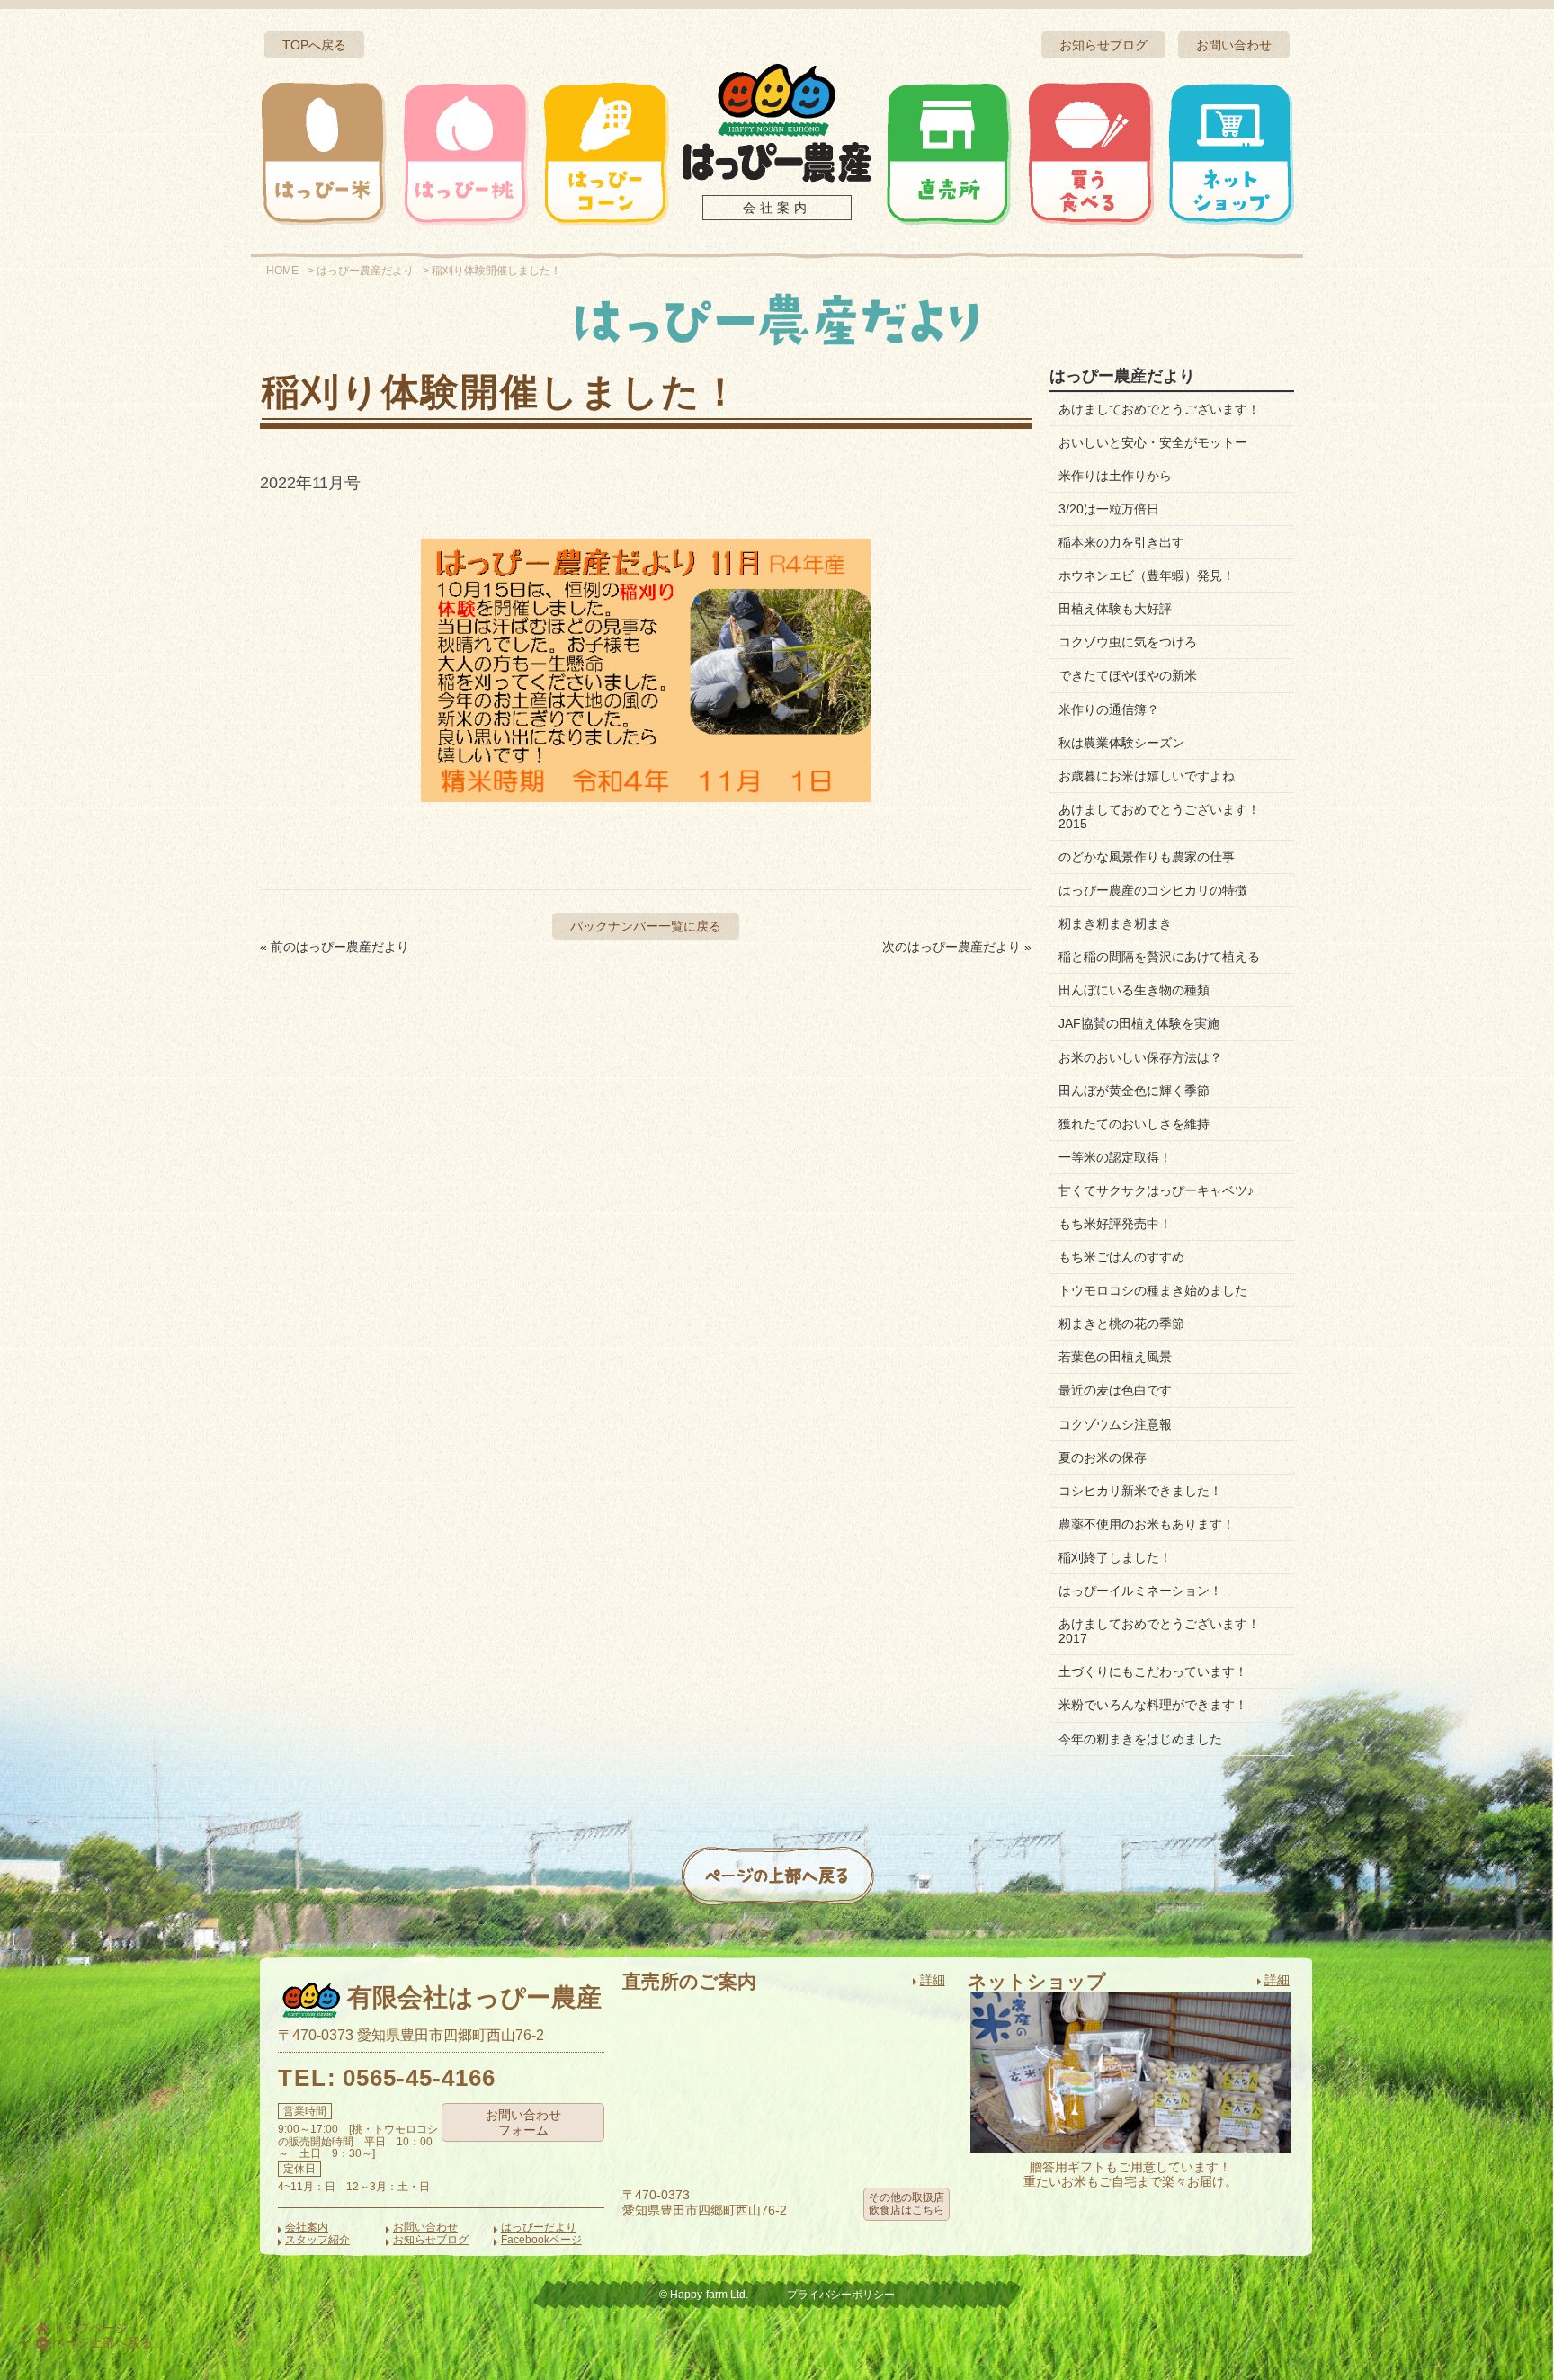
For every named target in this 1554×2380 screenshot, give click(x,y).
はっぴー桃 (465, 153)
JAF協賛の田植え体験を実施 (1139, 1023)
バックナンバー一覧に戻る (646, 926)
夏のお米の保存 (1103, 1457)
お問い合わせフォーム (523, 2122)
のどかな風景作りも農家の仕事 (1147, 857)
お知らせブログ (1103, 45)
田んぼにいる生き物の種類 (1134, 990)
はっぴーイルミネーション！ (1140, 1591)
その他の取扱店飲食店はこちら (906, 2204)
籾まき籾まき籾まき (1115, 923)
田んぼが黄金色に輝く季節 (1134, 1091)
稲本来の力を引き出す (1121, 542)
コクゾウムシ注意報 (1115, 1424)
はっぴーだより (539, 2227)
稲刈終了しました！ (1115, 1557)
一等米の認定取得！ (1115, 1157)
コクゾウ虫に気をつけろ (1128, 642)
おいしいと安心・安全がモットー (1153, 442)
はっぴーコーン (605, 153)
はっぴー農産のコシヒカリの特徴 (1153, 890)
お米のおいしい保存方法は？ (1140, 1057)
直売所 (949, 153)
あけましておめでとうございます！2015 (1159, 816)
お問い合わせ (1234, 45)
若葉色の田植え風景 (1115, 1357)
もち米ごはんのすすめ (1121, 1257)
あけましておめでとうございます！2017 (1159, 1631)
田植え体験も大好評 (1115, 609)
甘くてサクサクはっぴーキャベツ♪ (1156, 1190)
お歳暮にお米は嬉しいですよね (1147, 776)
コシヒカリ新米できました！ (1140, 1491)
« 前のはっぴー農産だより (335, 947)
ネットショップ (1230, 153)
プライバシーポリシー (841, 2295)
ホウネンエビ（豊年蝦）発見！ (1147, 575)
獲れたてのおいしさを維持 (1134, 1124)
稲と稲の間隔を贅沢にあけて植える (1159, 957)
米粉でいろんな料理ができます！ (1153, 1705)
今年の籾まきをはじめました (1140, 1739)
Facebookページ (541, 2240)
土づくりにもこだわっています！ (1153, 1671)
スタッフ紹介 (317, 2240)
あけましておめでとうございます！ (1159, 409)
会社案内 (777, 208)
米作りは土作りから (1115, 476)
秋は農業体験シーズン (1121, 743)
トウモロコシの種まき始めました (1153, 1290)
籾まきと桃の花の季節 (1121, 1324)
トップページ (88, 2328)
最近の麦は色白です (1115, 1390)
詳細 (933, 1980)
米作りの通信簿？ (1109, 709)
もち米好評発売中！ (1115, 1224)
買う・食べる (1090, 153)
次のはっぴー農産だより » (957, 947)
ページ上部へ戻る (101, 2342)
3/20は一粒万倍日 (1109, 509)
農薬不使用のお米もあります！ (1147, 1524)
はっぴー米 (324, 153)
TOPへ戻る (314, 45)
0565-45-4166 (419, 2078)
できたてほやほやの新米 (1128, 675)
